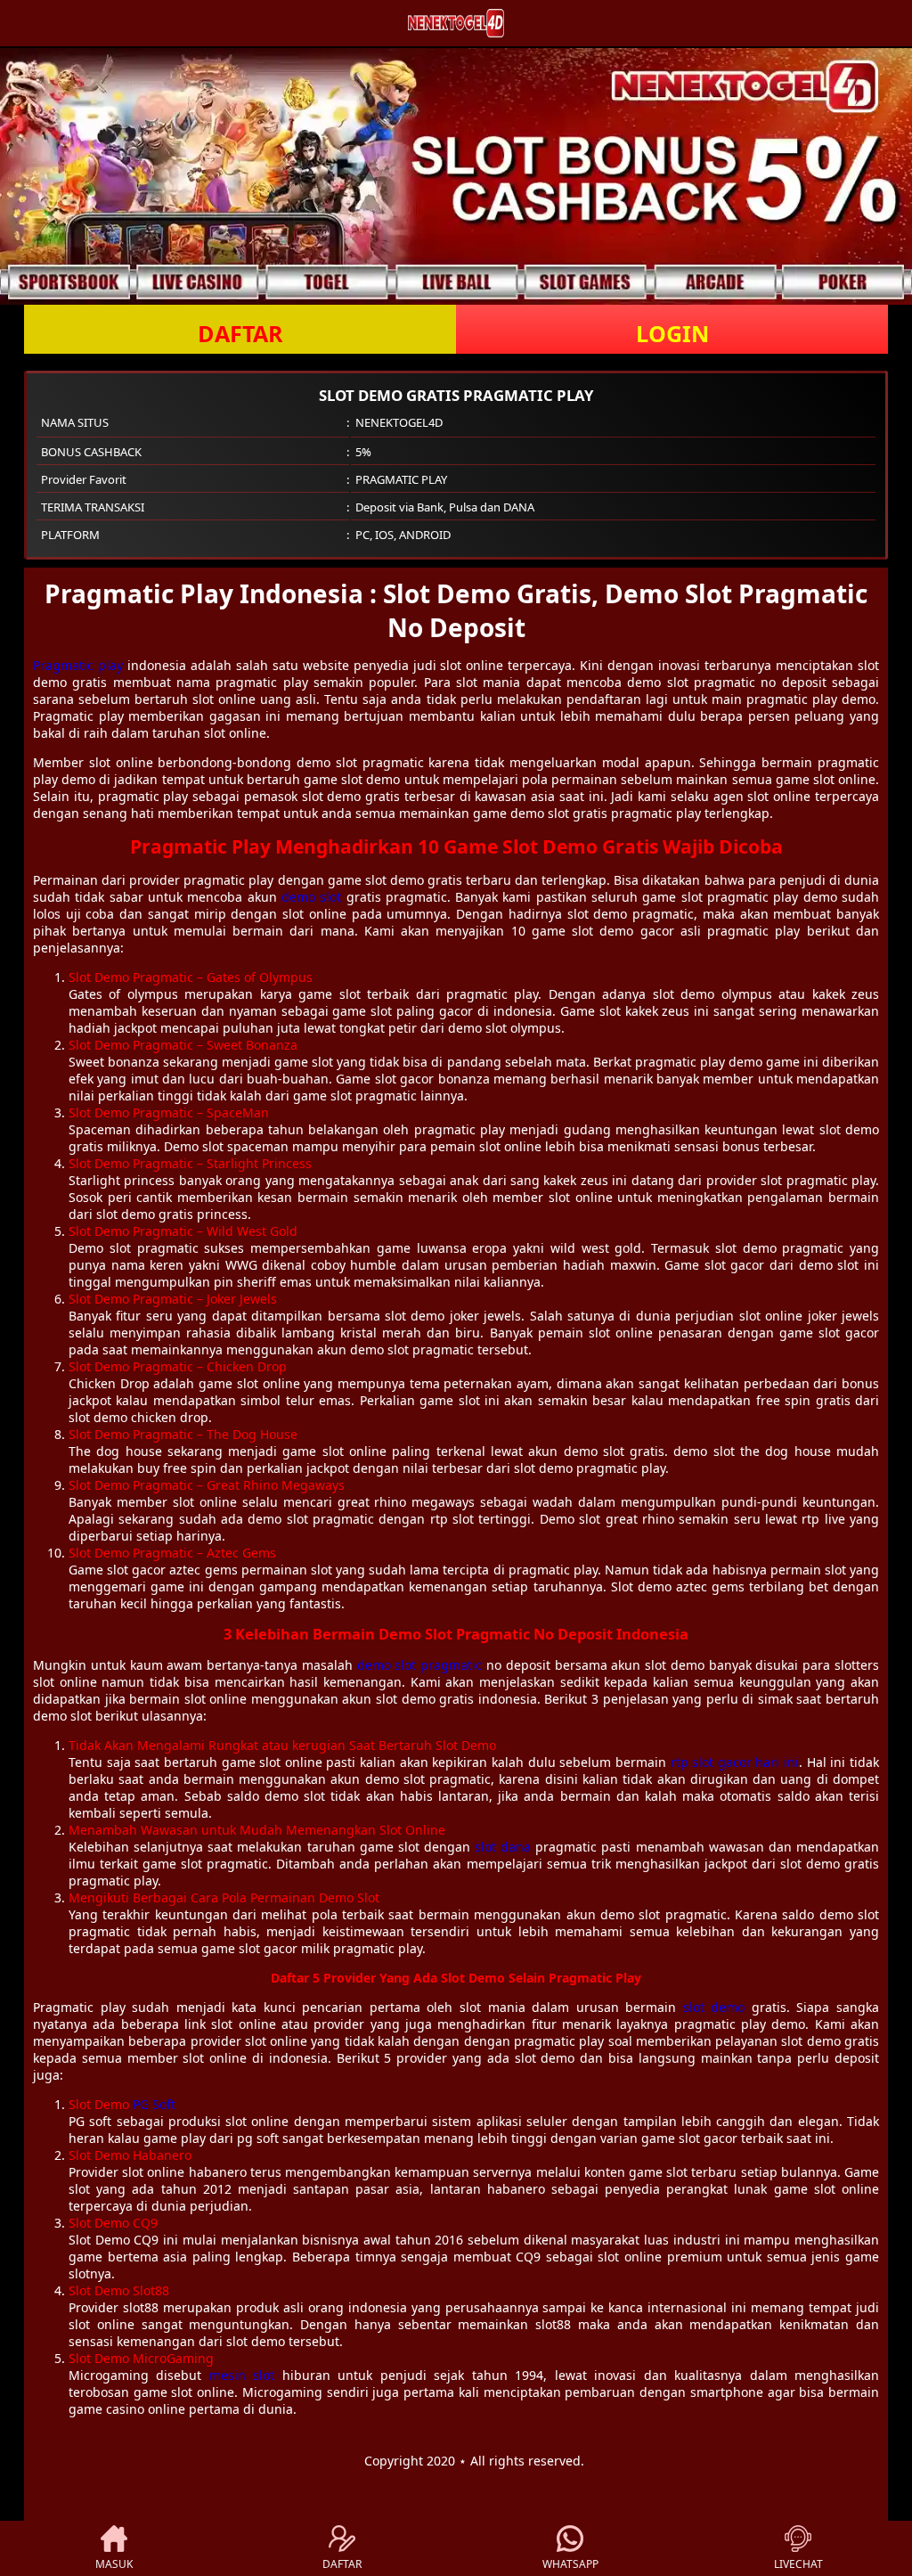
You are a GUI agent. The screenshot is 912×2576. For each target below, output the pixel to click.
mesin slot (242, 2375)
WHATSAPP (570, 2564)
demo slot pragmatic (420, 1665)
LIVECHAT (798, 2564)
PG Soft (154, 2104)
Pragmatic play (78, 665)
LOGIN (672, 333)
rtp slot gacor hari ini (735, 1762)
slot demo (714, 2007)
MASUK (114, 2564)
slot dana (503, 1847)
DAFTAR (240, 333)
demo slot (311, 897)
